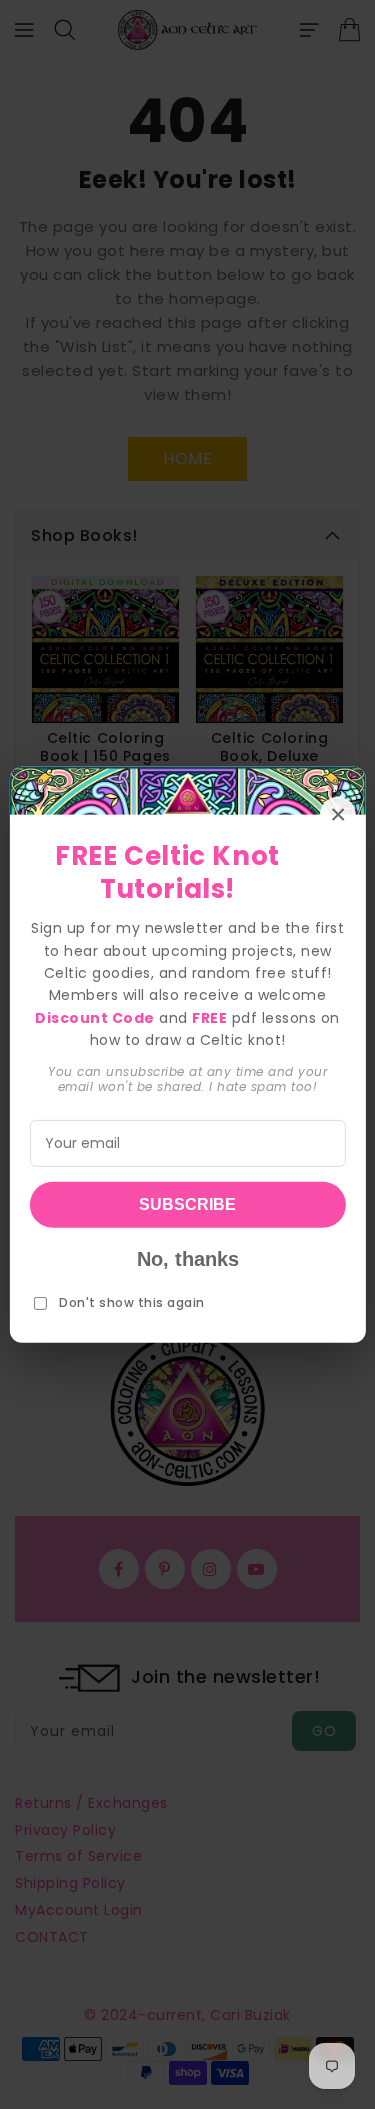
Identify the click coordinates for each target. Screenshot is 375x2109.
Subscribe (187, 1204)
